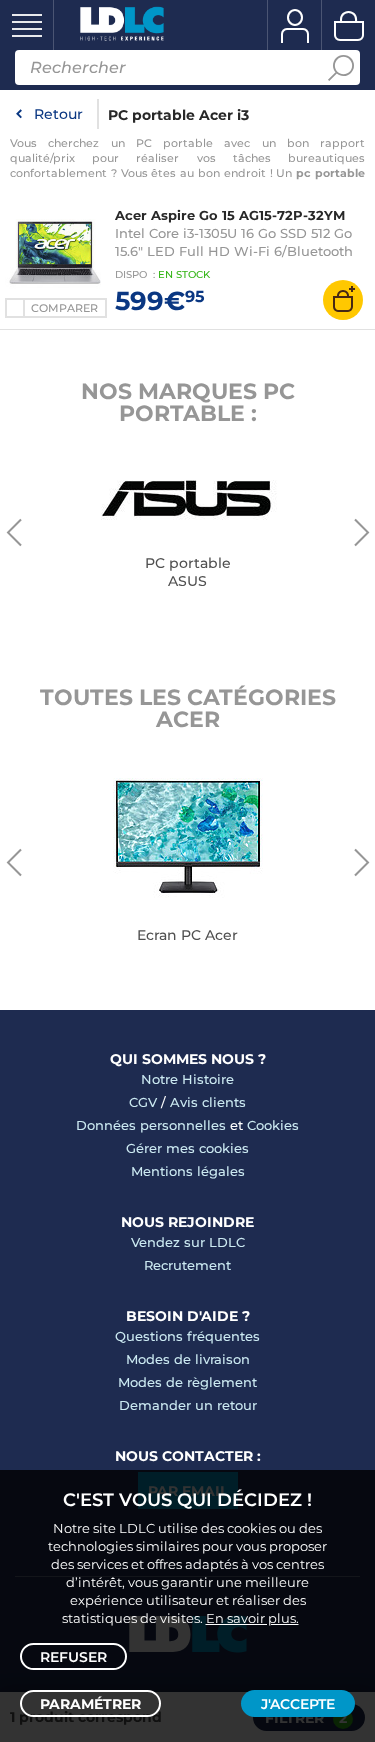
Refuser (73, 1657)
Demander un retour (188, 1405)
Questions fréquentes (187, 1336)
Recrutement (187, 1265)
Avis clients (208, 1102)
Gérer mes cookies (187, 1148)
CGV (143, 1102)
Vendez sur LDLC (188, 1242)
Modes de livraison (188, 1359)
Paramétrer (90, 1704)
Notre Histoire (187, 1079)
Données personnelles (151, 1125)
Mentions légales (188, 1171)
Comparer (64, 308)
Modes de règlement (187, 1382)
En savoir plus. (252, 1618)
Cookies (273, 1125)
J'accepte (298, 1704)
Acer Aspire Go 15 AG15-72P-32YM (230, 215)
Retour (58, 114)
